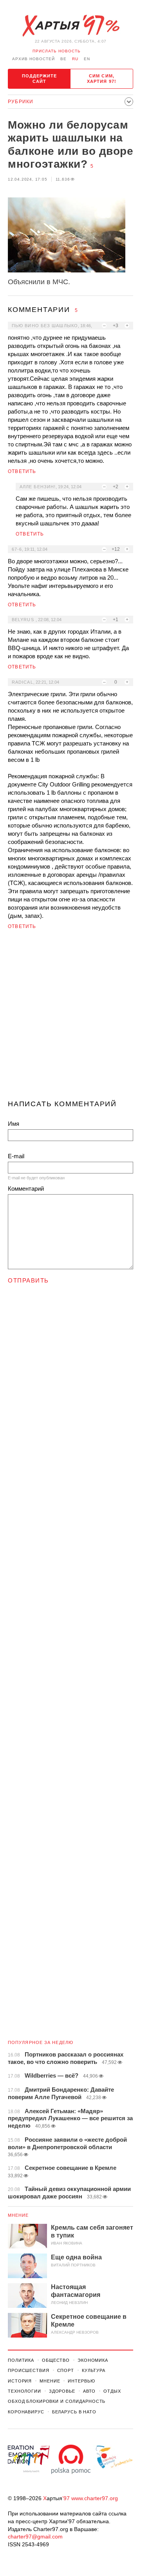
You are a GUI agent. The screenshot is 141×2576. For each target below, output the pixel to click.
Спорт (66, 2370)
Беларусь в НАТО (74, 2412)
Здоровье (62, 2391)
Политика (21, 2360)
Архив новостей (33, 59)
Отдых (112, 2391)
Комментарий (26, 1189)
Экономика (93, 2360)
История (20, 2381)
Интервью (81, 2381)
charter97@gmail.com (35, 2537)
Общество (56, 2360)
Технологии (24, 2391)
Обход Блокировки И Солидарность (57, 2401)
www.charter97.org (95, 2498)
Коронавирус (26, 2412)
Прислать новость (57, 51)
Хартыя (70, 26)
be (63, 59)
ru (75, 59)
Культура (94, 2370)
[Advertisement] (70, 1018)
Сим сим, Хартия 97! (102, 79)
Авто (89, 2391)
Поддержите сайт (40, 79)
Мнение (18, 2215)
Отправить (28, 1280)
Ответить (22, 471)
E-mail (16, 1156)
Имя (14, 1124)
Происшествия (29, 2370)
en (87, 59)
